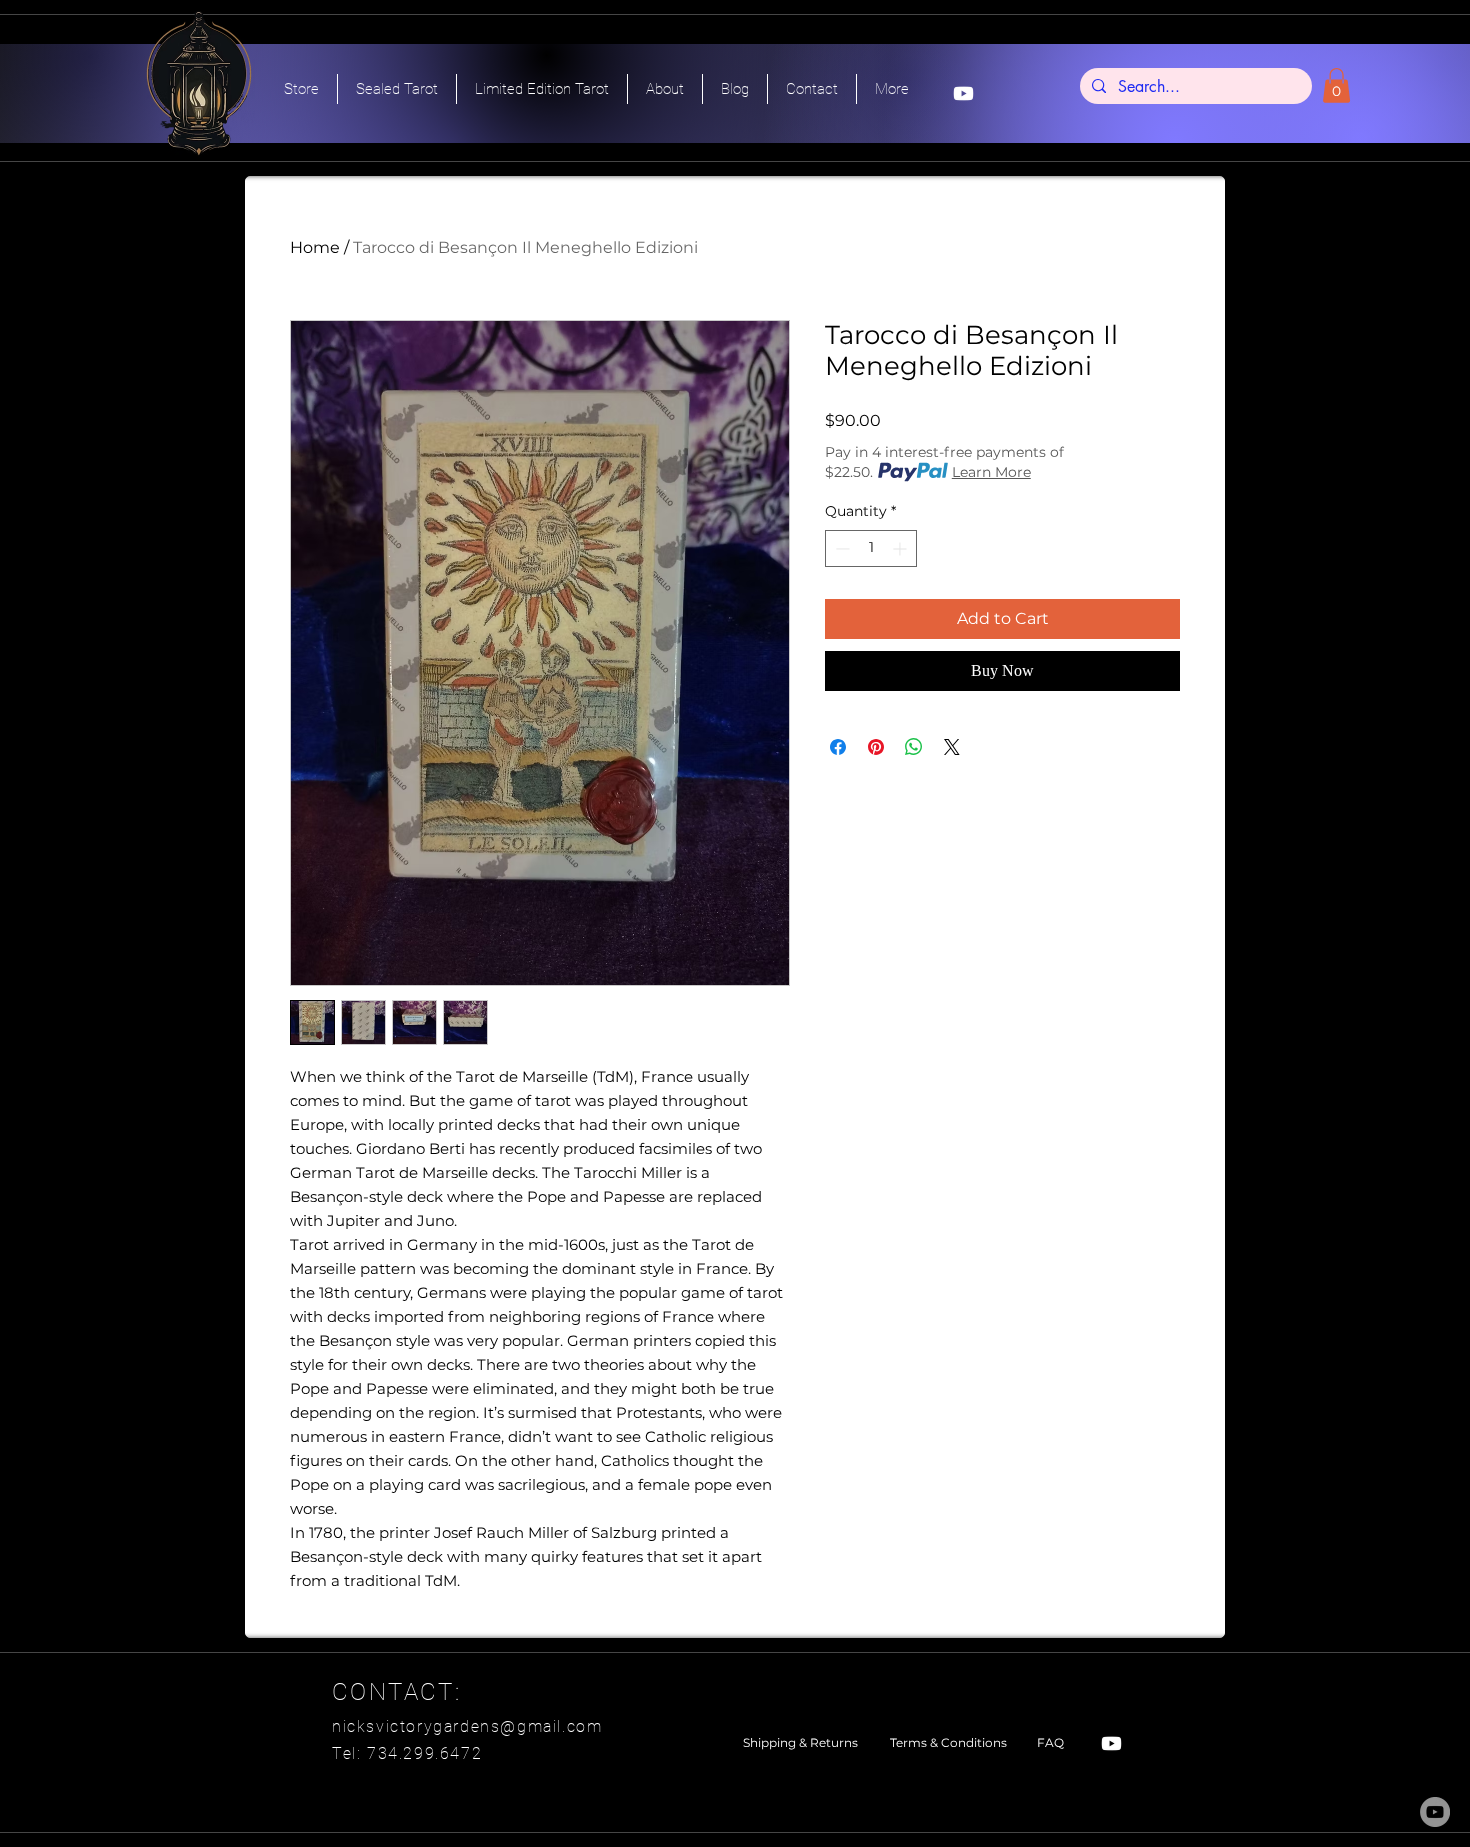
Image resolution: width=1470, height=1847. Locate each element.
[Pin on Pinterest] (876, 747)
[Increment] (901, 548)
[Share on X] (952, 747)
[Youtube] (963, 93)
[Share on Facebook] (838, 747)
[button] (1336, 85)
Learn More (991, 472)
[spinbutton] (871, 548)
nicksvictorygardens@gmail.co (459, 1726)
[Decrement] (840, 548)
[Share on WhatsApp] (914, 747)
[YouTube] (1435, 1812)
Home (315, 247)
